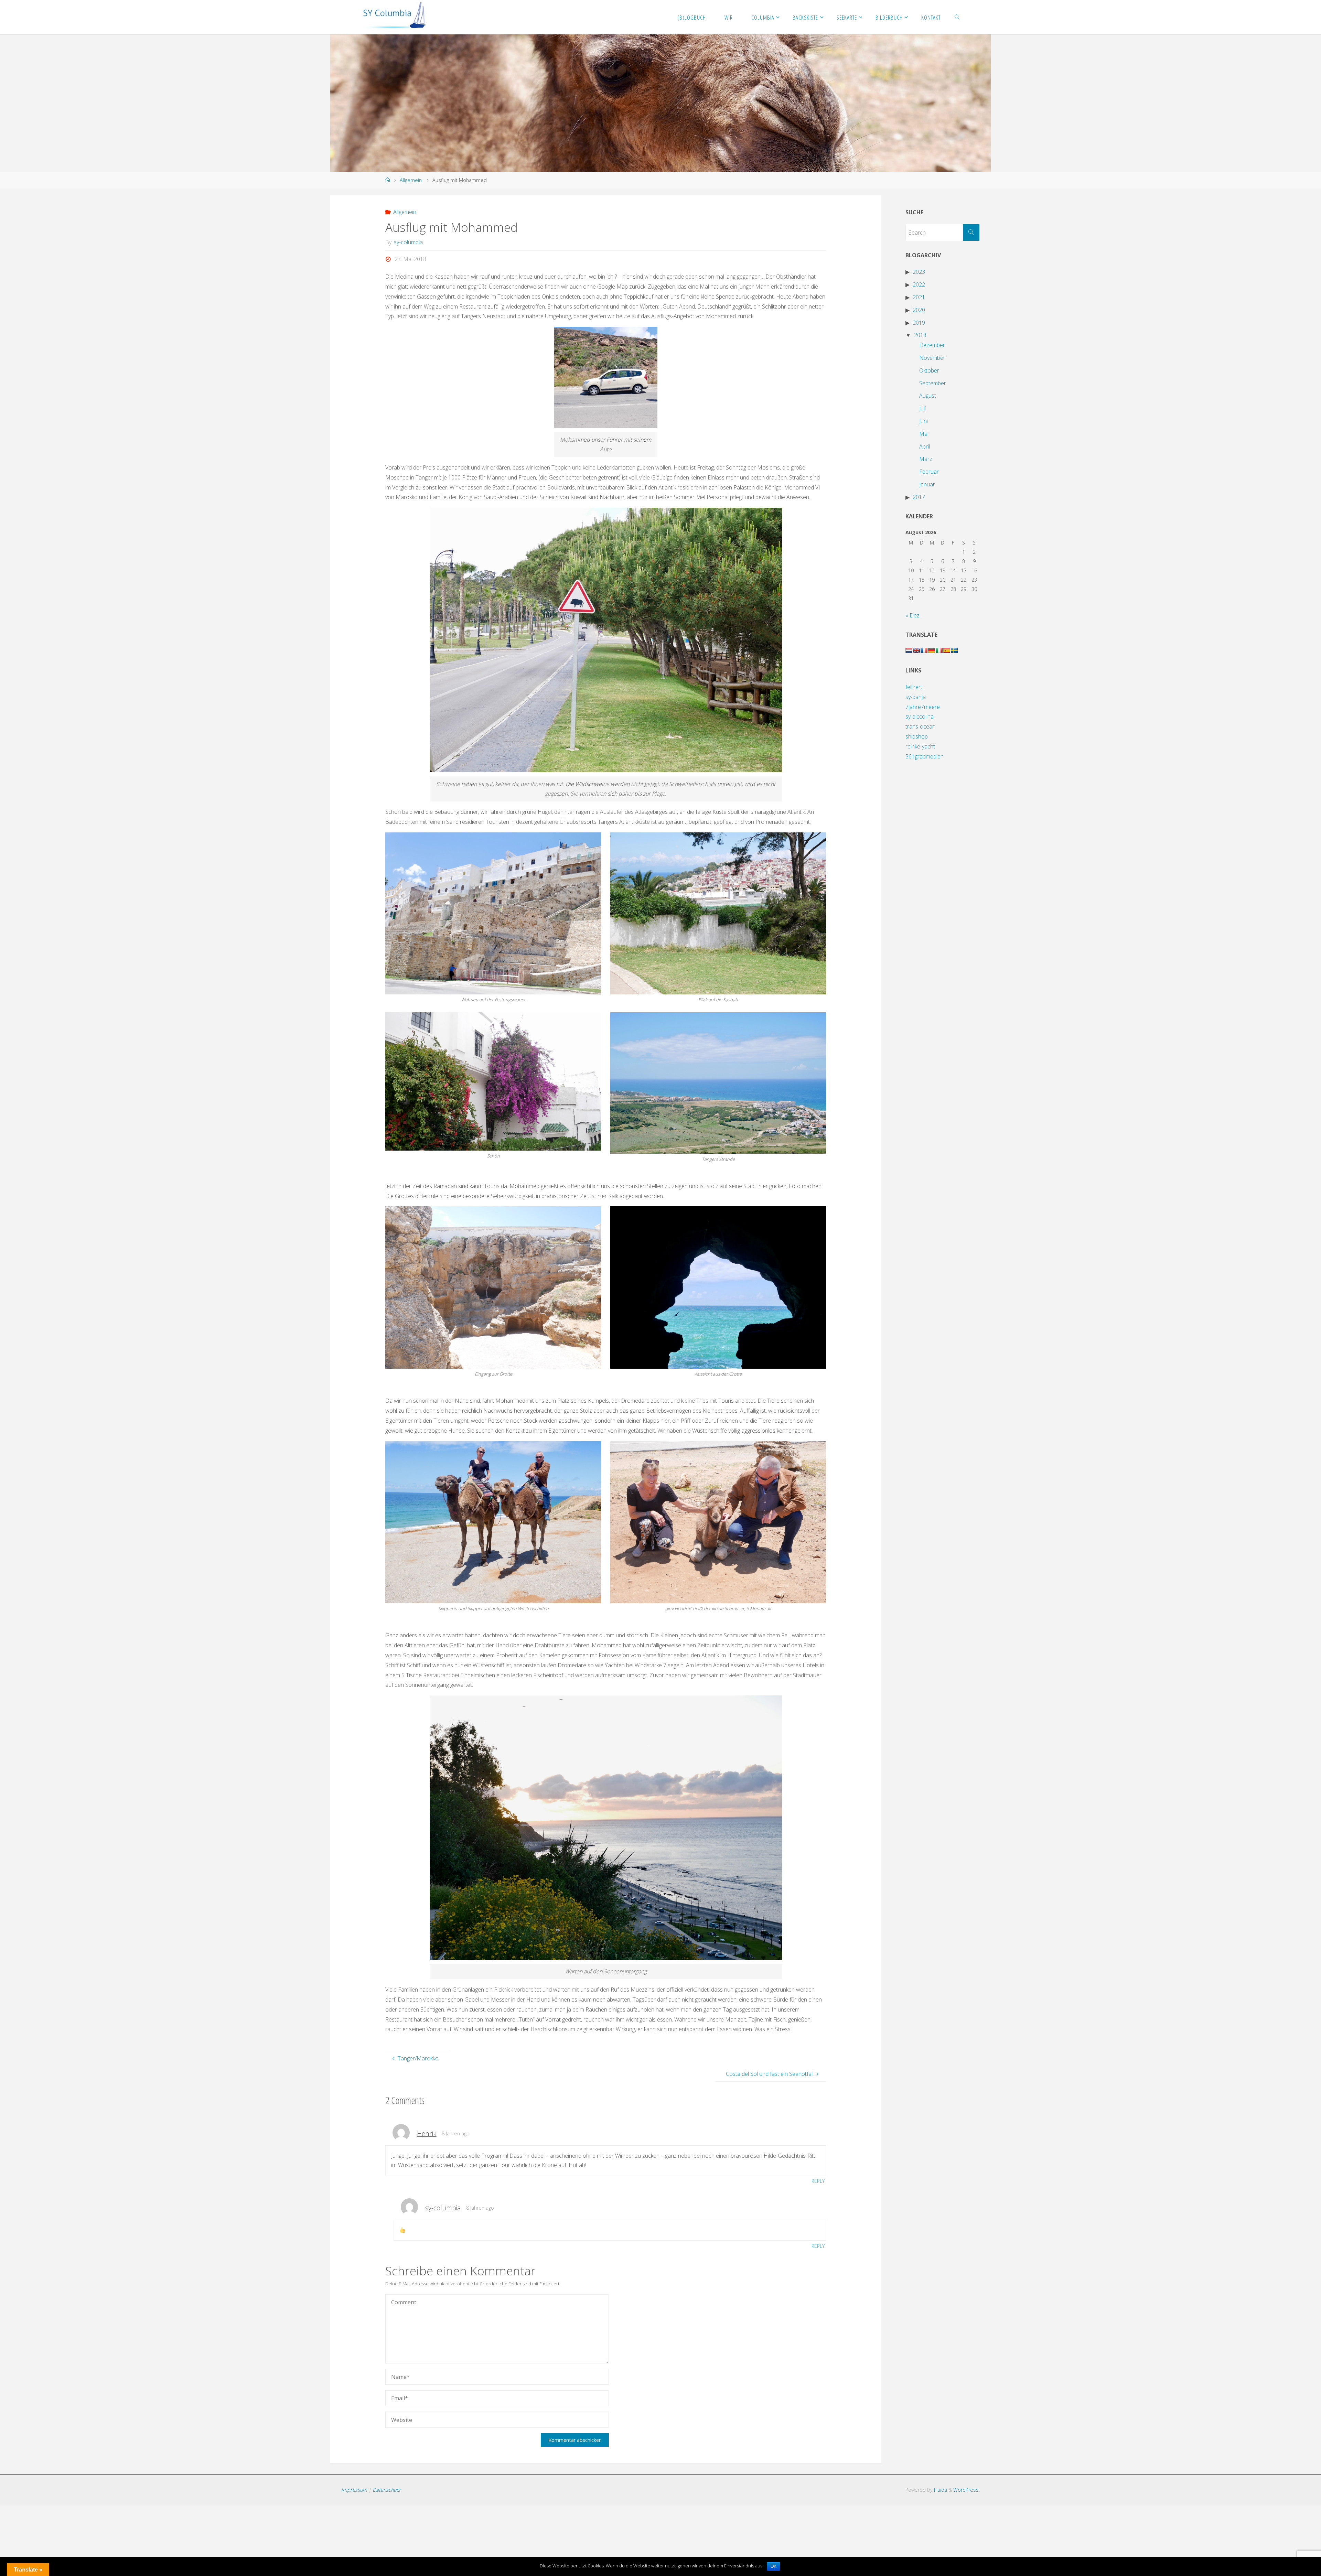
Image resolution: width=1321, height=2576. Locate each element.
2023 (919, 272)
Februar (929, 472)
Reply (818, 2181)
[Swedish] (954, 650)
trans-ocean (920, 726)
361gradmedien (925, 756)
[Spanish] (947, 650)
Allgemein (411, 180)
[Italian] (939, 650)
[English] (916, 650)
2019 (919, 323)
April (925, 446)
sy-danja (916, 697)
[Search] (971, 233)
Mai (924, 434)
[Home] (388, 180)
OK (774, 2566)
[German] (932, 650)
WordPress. (966, 2490)
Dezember (932, 345)
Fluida (940, 2490)
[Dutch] (909, 650)
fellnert (914, 687)
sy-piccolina (920, 716)
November (932, 358)
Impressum (354, 2490)
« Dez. (913, 615)
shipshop (917, 736)
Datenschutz (386, 2490)
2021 (919, 297)
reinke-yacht (920, 746)
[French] (924, 650)
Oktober (929, 370)
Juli (922, 408)
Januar (927, 484)
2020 (919, 310)
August (928, 396)
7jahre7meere (923, 707)
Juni (923, 421)
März (926, 459)
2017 (919, 497)
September (933, 383)
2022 (919, 284)
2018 (920, 335)
